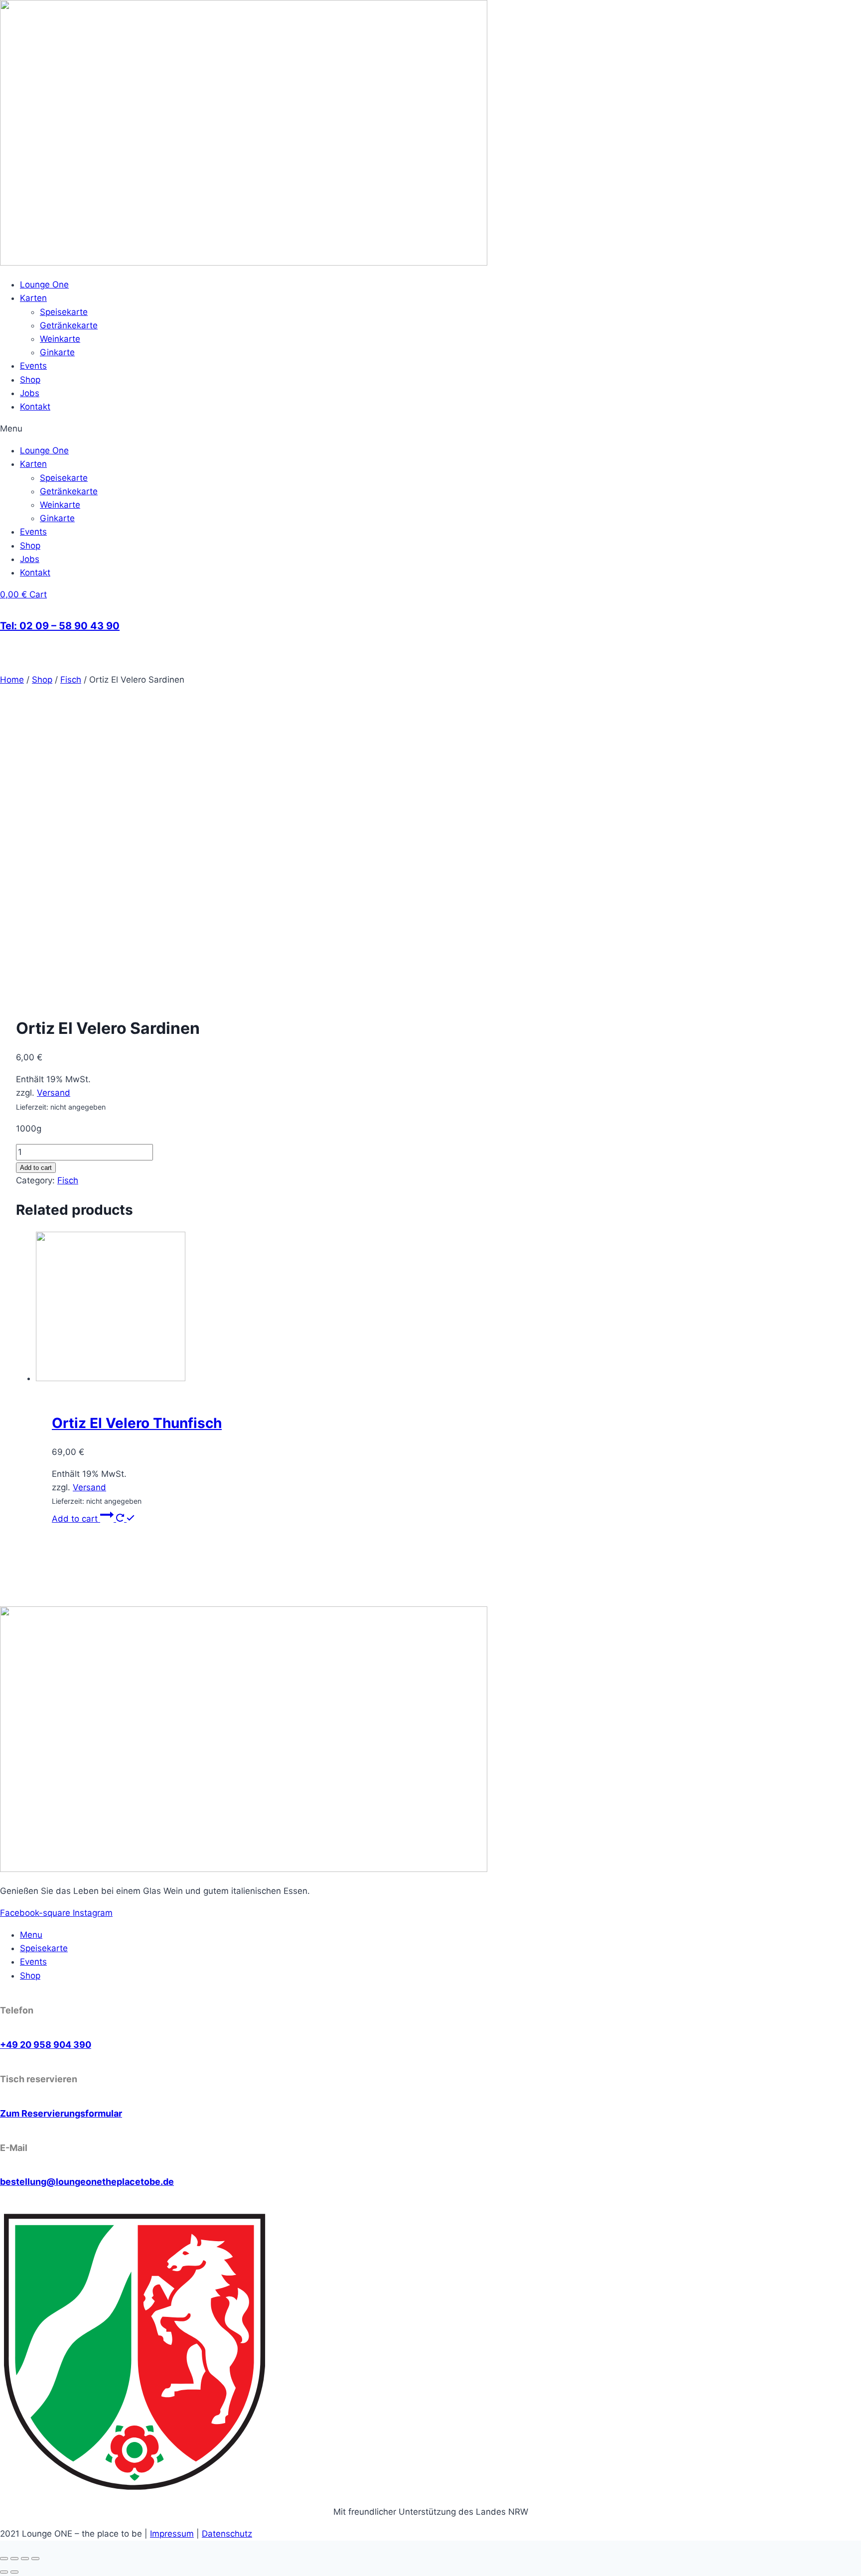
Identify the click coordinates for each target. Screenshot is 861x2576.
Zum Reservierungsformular (61, 2113)
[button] (430, 429)
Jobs (30, 393)
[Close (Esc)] (4, 2559)
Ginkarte (57, 352)
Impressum (172, 2534)
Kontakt (35, 407)
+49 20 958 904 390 (46, 2045)
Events (33, 366)
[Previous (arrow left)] (4, 2572)
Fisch (68, 1180)
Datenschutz (227, 2534)
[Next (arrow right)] (14, 2572)
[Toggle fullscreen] (25, 2559)
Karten (33, 298)
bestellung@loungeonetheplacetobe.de (87, 2182)
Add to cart (36, 1168)
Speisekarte (64, 312)
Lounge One (44, 285)
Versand (54, 1093)
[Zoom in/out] (35, 2559)
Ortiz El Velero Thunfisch (137, 1423)
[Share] (14, 2559)
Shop (30, 380)
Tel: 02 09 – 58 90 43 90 (60, 626)
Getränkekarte (69, 325)
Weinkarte (60, 339)
